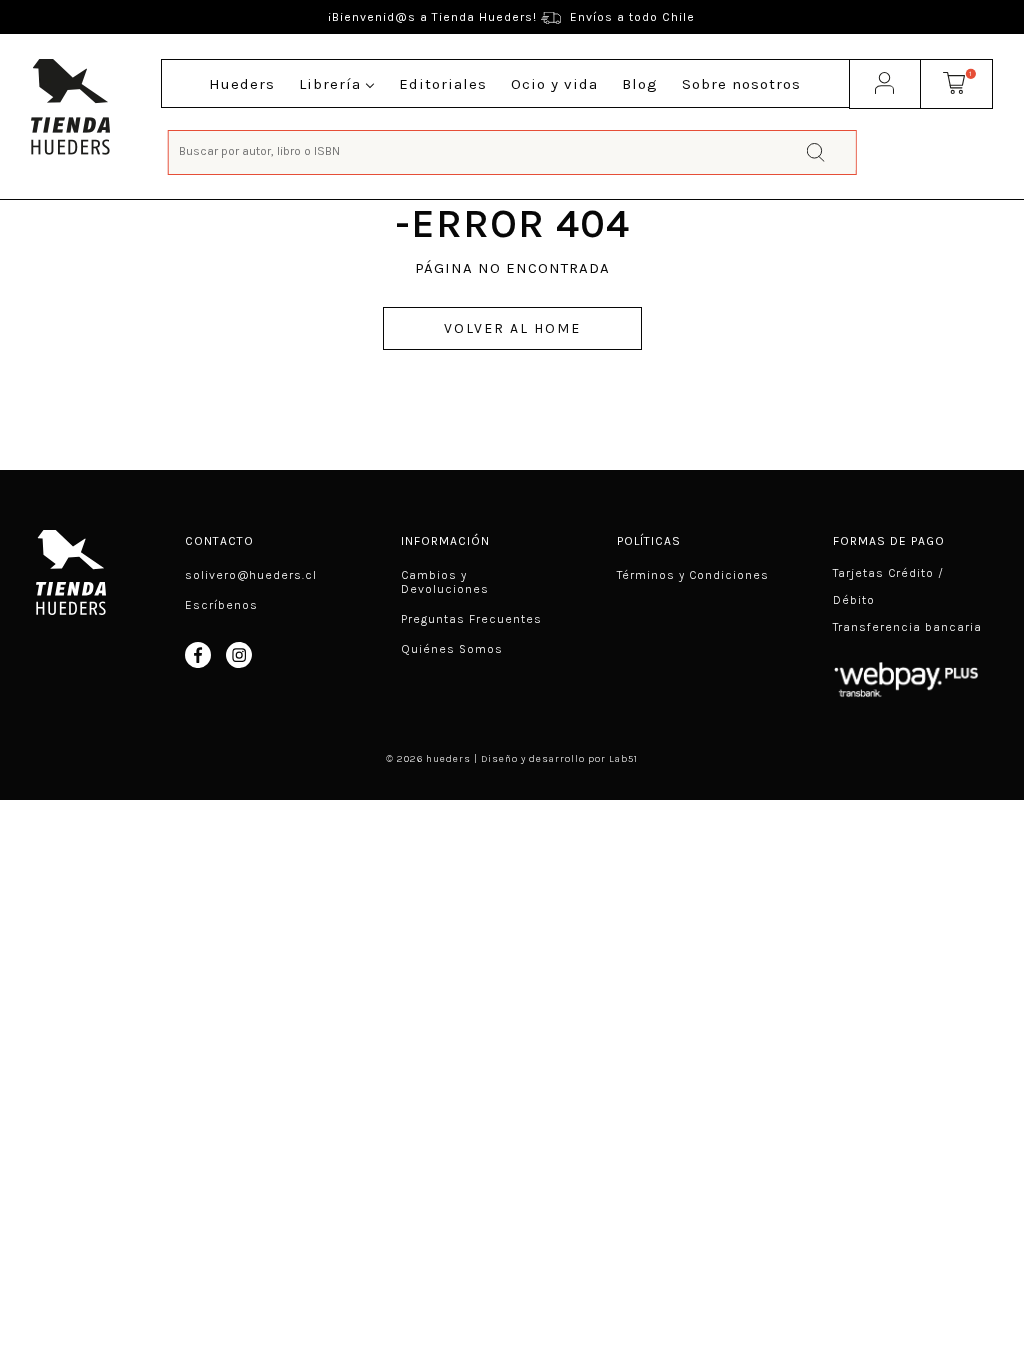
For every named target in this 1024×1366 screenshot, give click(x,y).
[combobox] (512, 150)
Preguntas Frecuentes (471, 619)
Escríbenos (221, 605)
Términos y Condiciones (693, 575)
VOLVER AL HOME (512, 328)
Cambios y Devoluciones (445, 582)
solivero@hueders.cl (251, 575)
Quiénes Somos (452, 649)
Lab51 (623, 759)
